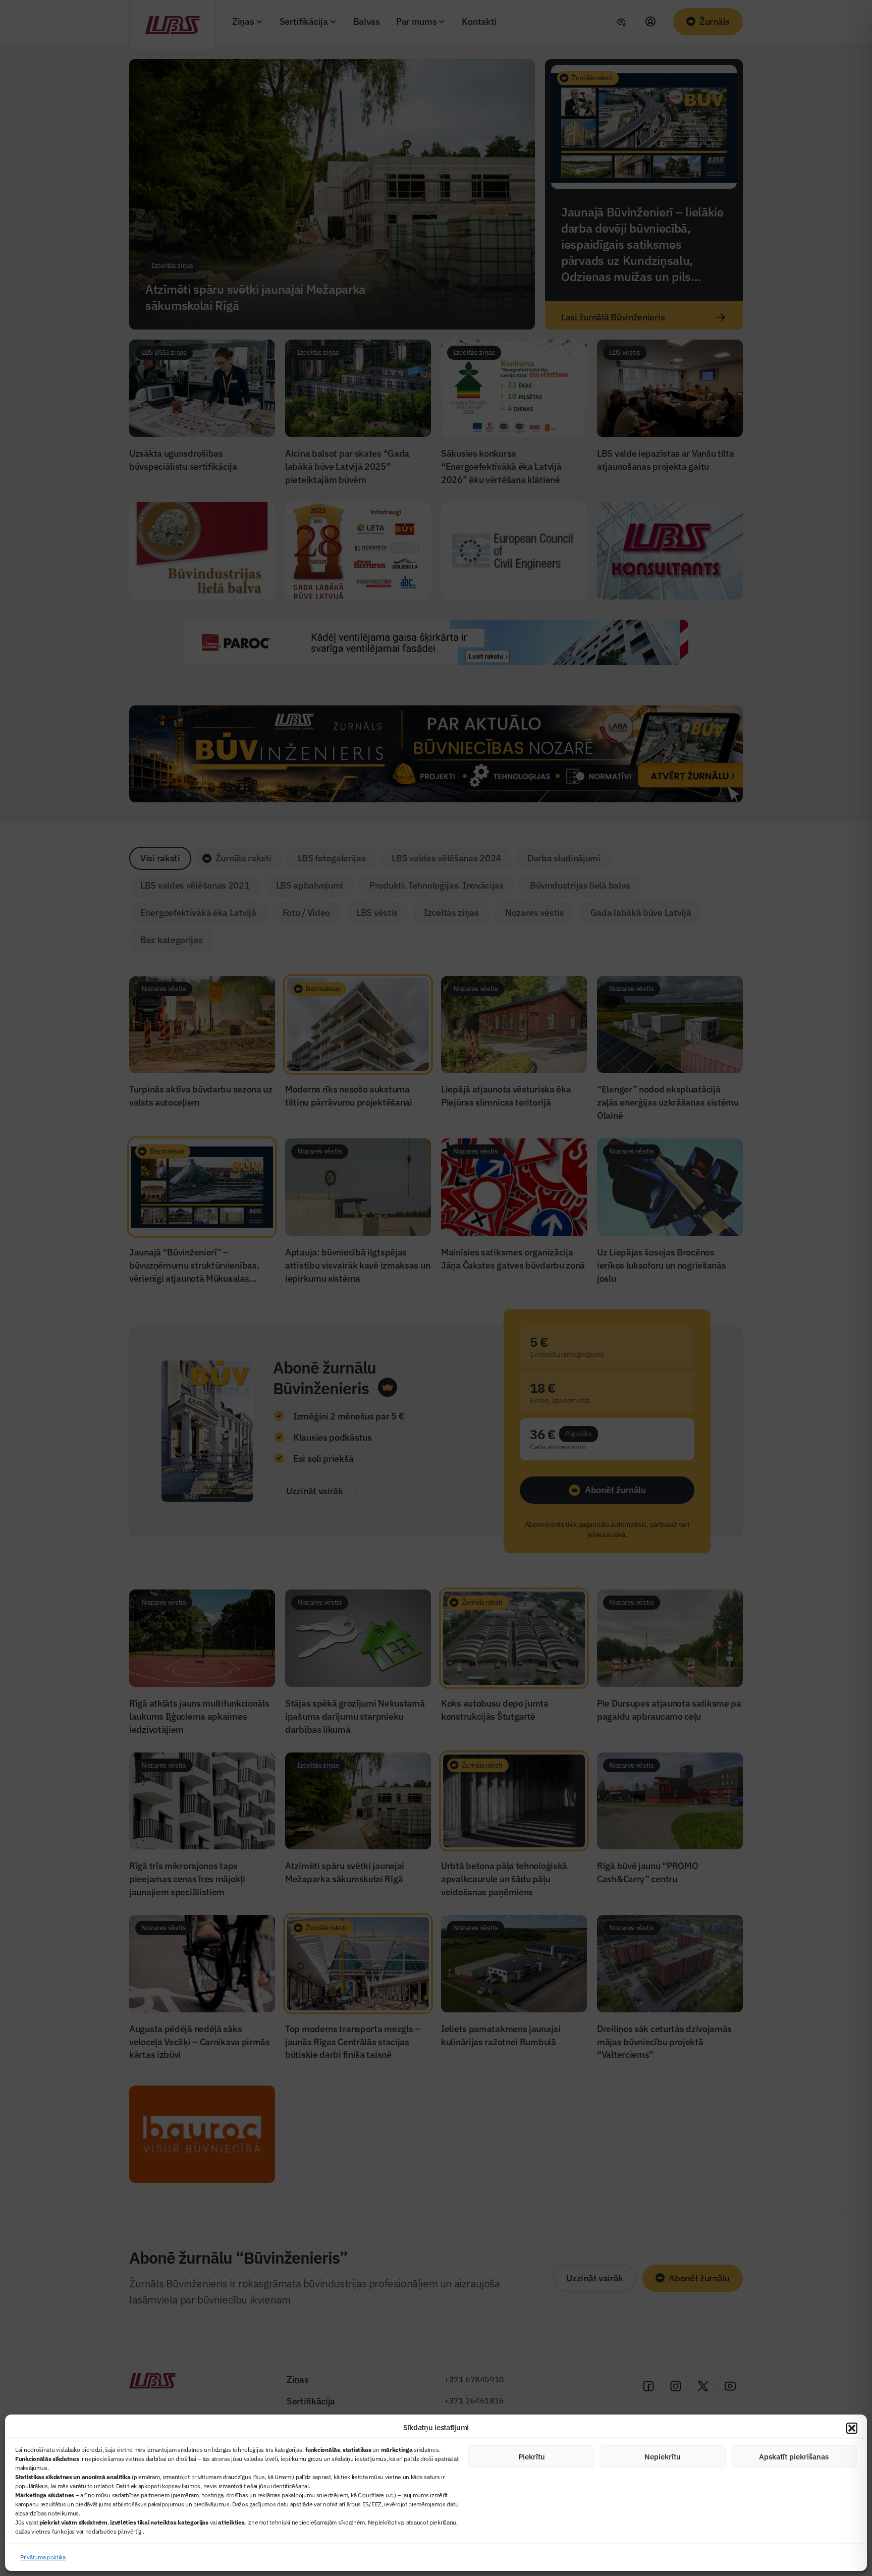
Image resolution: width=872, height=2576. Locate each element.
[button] (852, 2428)
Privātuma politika (43, 2557)
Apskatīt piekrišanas (794, 2457)
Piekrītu (532, 2457)
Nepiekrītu (663, 2457)
